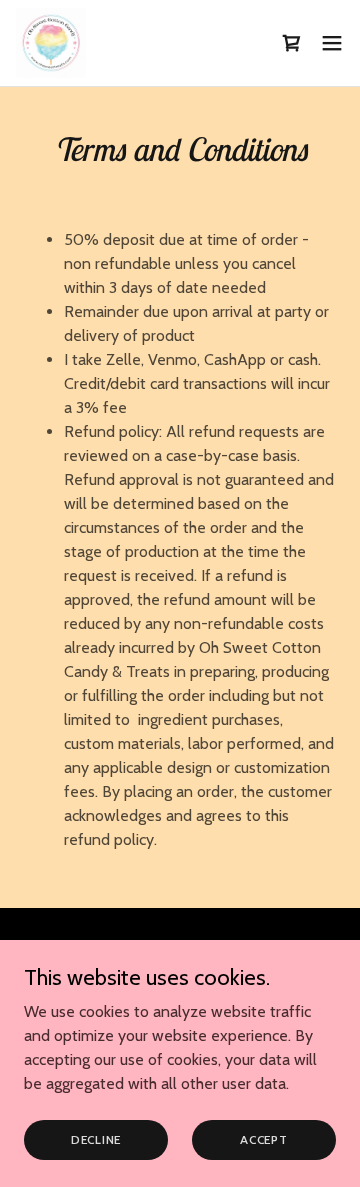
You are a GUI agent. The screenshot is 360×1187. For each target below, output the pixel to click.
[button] (292, 43)
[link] (51, 43)
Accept (264, 1139)
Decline (96, 1139)
